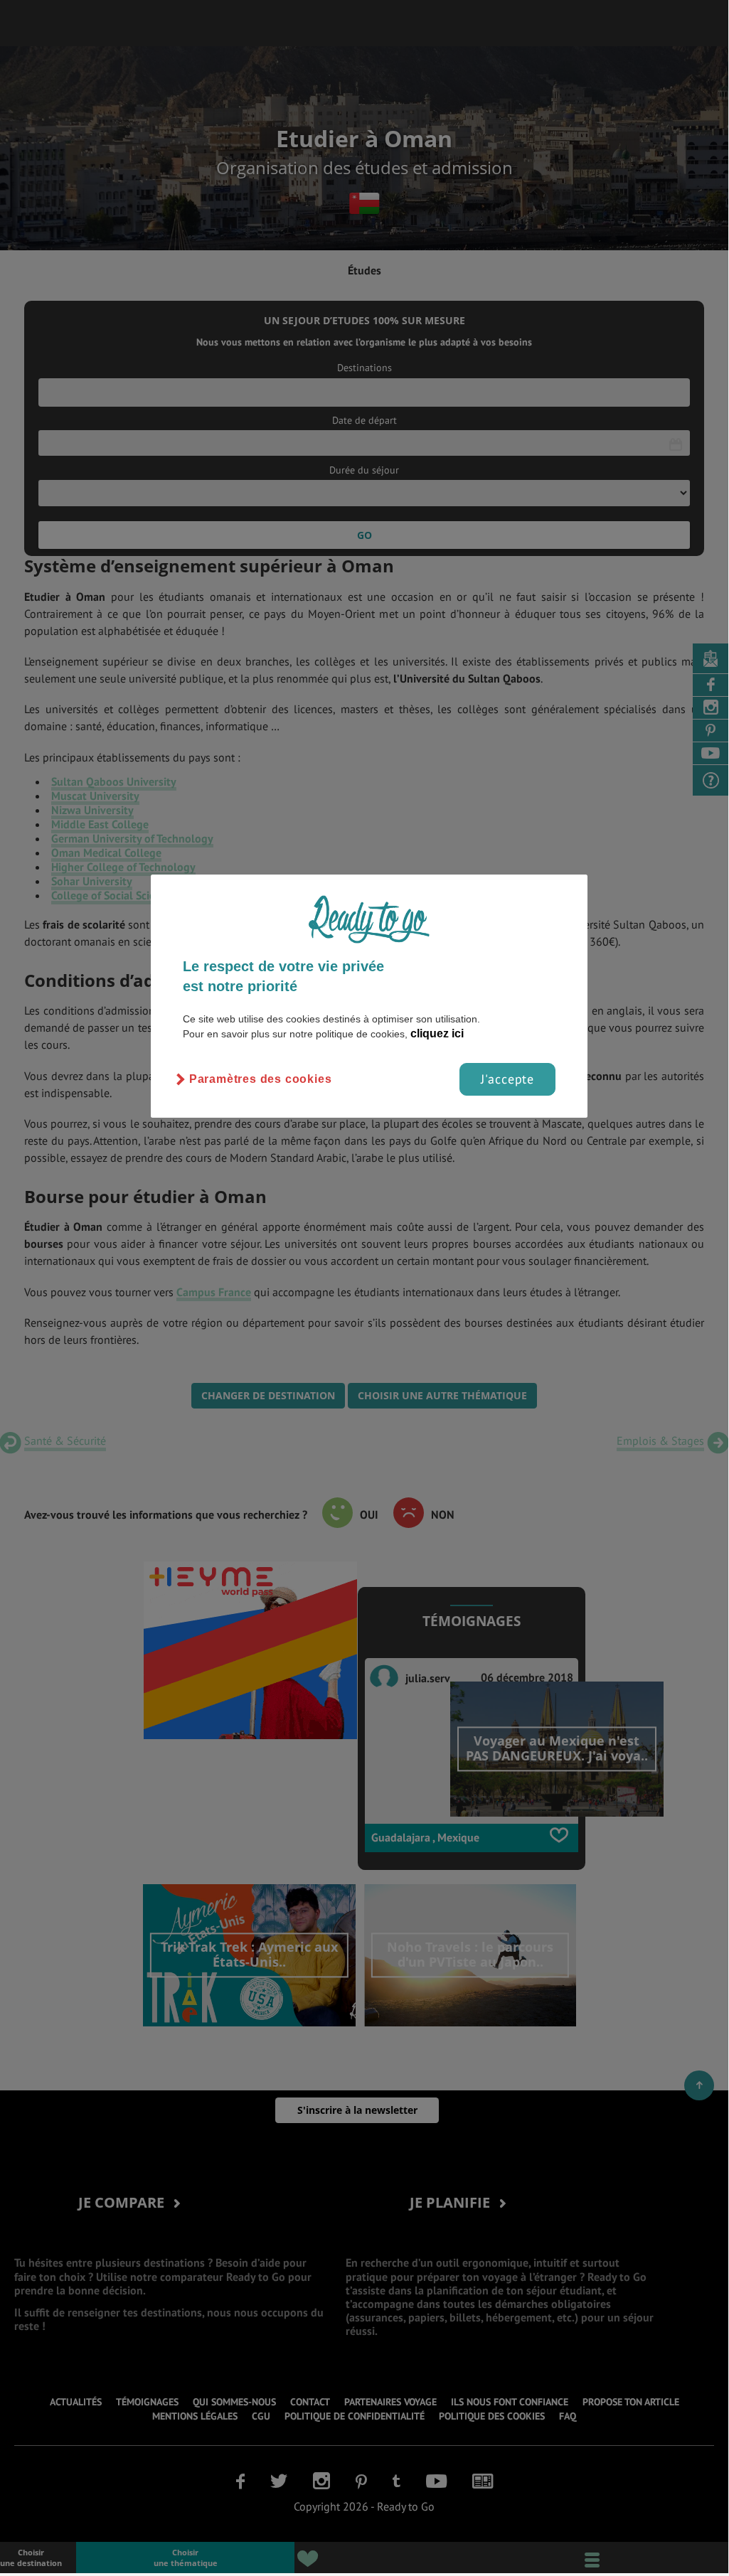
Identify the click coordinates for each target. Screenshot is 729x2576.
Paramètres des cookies (261, 1079)
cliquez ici (437, 1033)
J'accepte (507, 1079)
